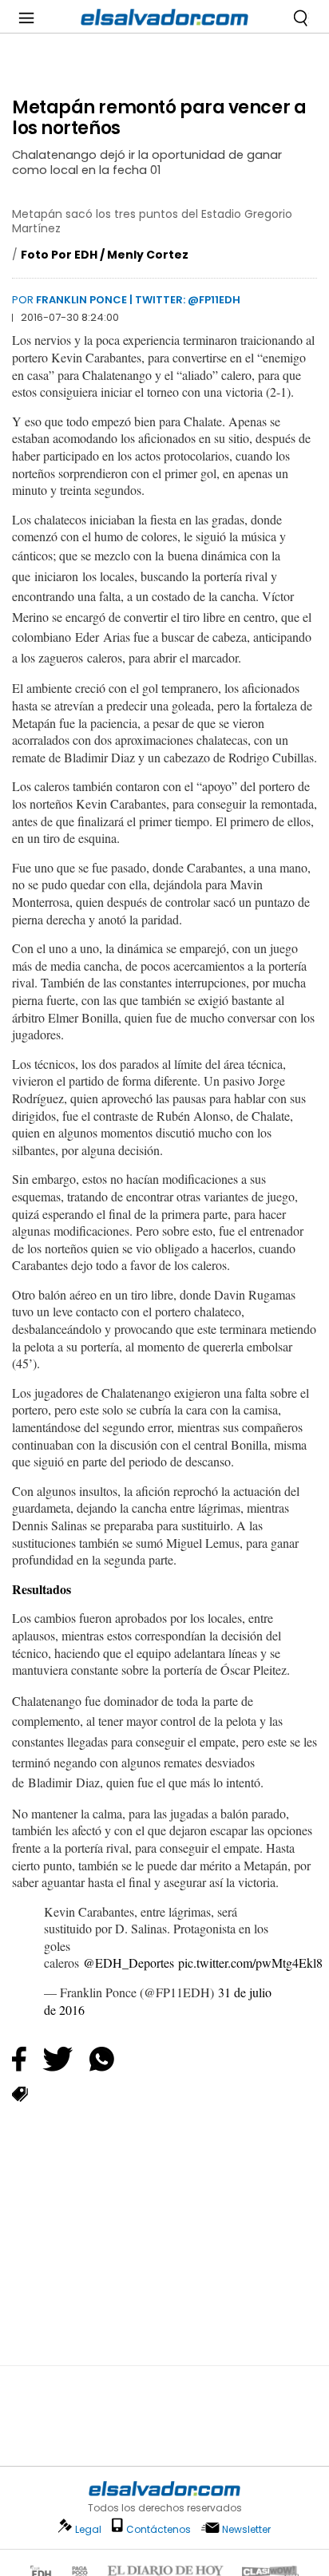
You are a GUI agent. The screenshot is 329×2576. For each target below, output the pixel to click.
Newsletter (246, 2529)
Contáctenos (159, 2529)
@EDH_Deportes (129, 1963)
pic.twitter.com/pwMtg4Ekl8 (250, 1963)
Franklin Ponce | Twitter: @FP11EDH (138, 300)
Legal (88, 2529)
